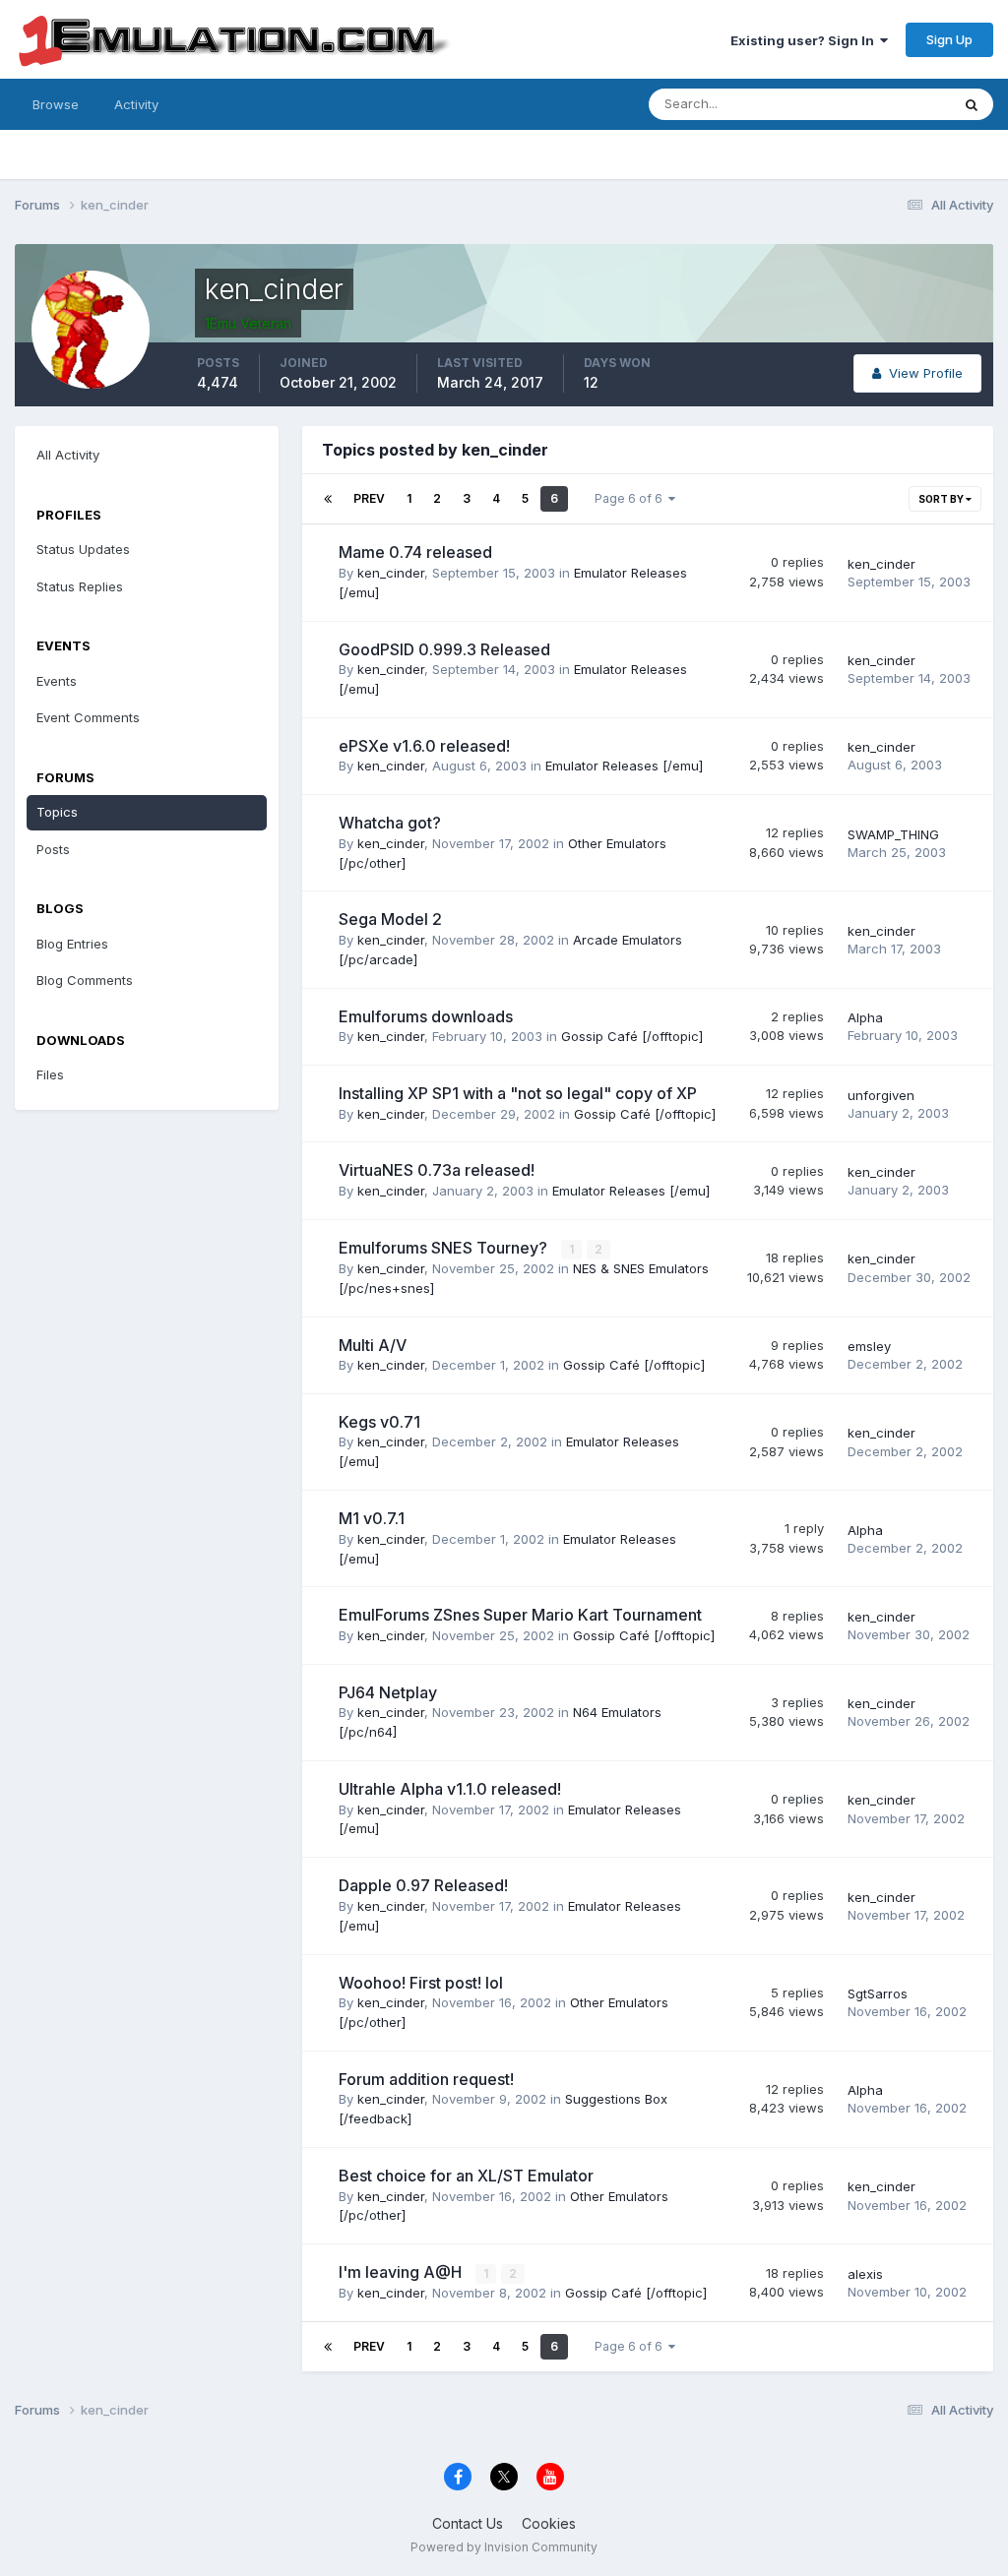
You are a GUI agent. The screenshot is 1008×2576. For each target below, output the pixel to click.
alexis (865, 2274)
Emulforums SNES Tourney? (445, 1248)
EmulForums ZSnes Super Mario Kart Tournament (520, 1615)
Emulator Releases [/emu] (624, 766)
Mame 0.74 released (415, 552)
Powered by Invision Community (504, 2547)
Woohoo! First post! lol (421, 1983)
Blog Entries (72, 944)
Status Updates (879, 104)
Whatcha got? (390, 823)
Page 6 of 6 (631, 498)
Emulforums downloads (426, 1016)
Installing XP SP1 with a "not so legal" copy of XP (518, 1093)
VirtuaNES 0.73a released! (437, 1170)
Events (57, 681)
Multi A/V (373, 1345)
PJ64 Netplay (388, 1692)
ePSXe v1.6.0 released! (424, 746)
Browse (56, 104)
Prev (369, 498)
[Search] (972, 104)
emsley (869, 1346)
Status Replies (80, 586)
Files (50, 1074)
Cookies (549, 2523)
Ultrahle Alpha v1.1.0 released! (450, 1789)
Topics (57, 812)
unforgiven (881, 1095)
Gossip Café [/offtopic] (632, 1036)
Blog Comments (85, 980)
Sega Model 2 (390, 919)
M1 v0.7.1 (372, 1518)
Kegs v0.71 (379, 1422)
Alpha (865, 1017)
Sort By (942, 499)
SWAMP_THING (893, 834)
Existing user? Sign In (805, 40)
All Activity (68, 455)
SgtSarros (878, 1993)
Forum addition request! (426, 2079)
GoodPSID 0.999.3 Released (444, 649)
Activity (136, 104)
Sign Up (949, 39)
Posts (53, 849)
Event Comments (88, 717)
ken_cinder (391, 573)
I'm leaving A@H (402, 2272)
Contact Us (468, 2523)
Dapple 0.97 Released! (423, 1885)
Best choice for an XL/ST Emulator (466, 2176)
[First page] (328, 499)
